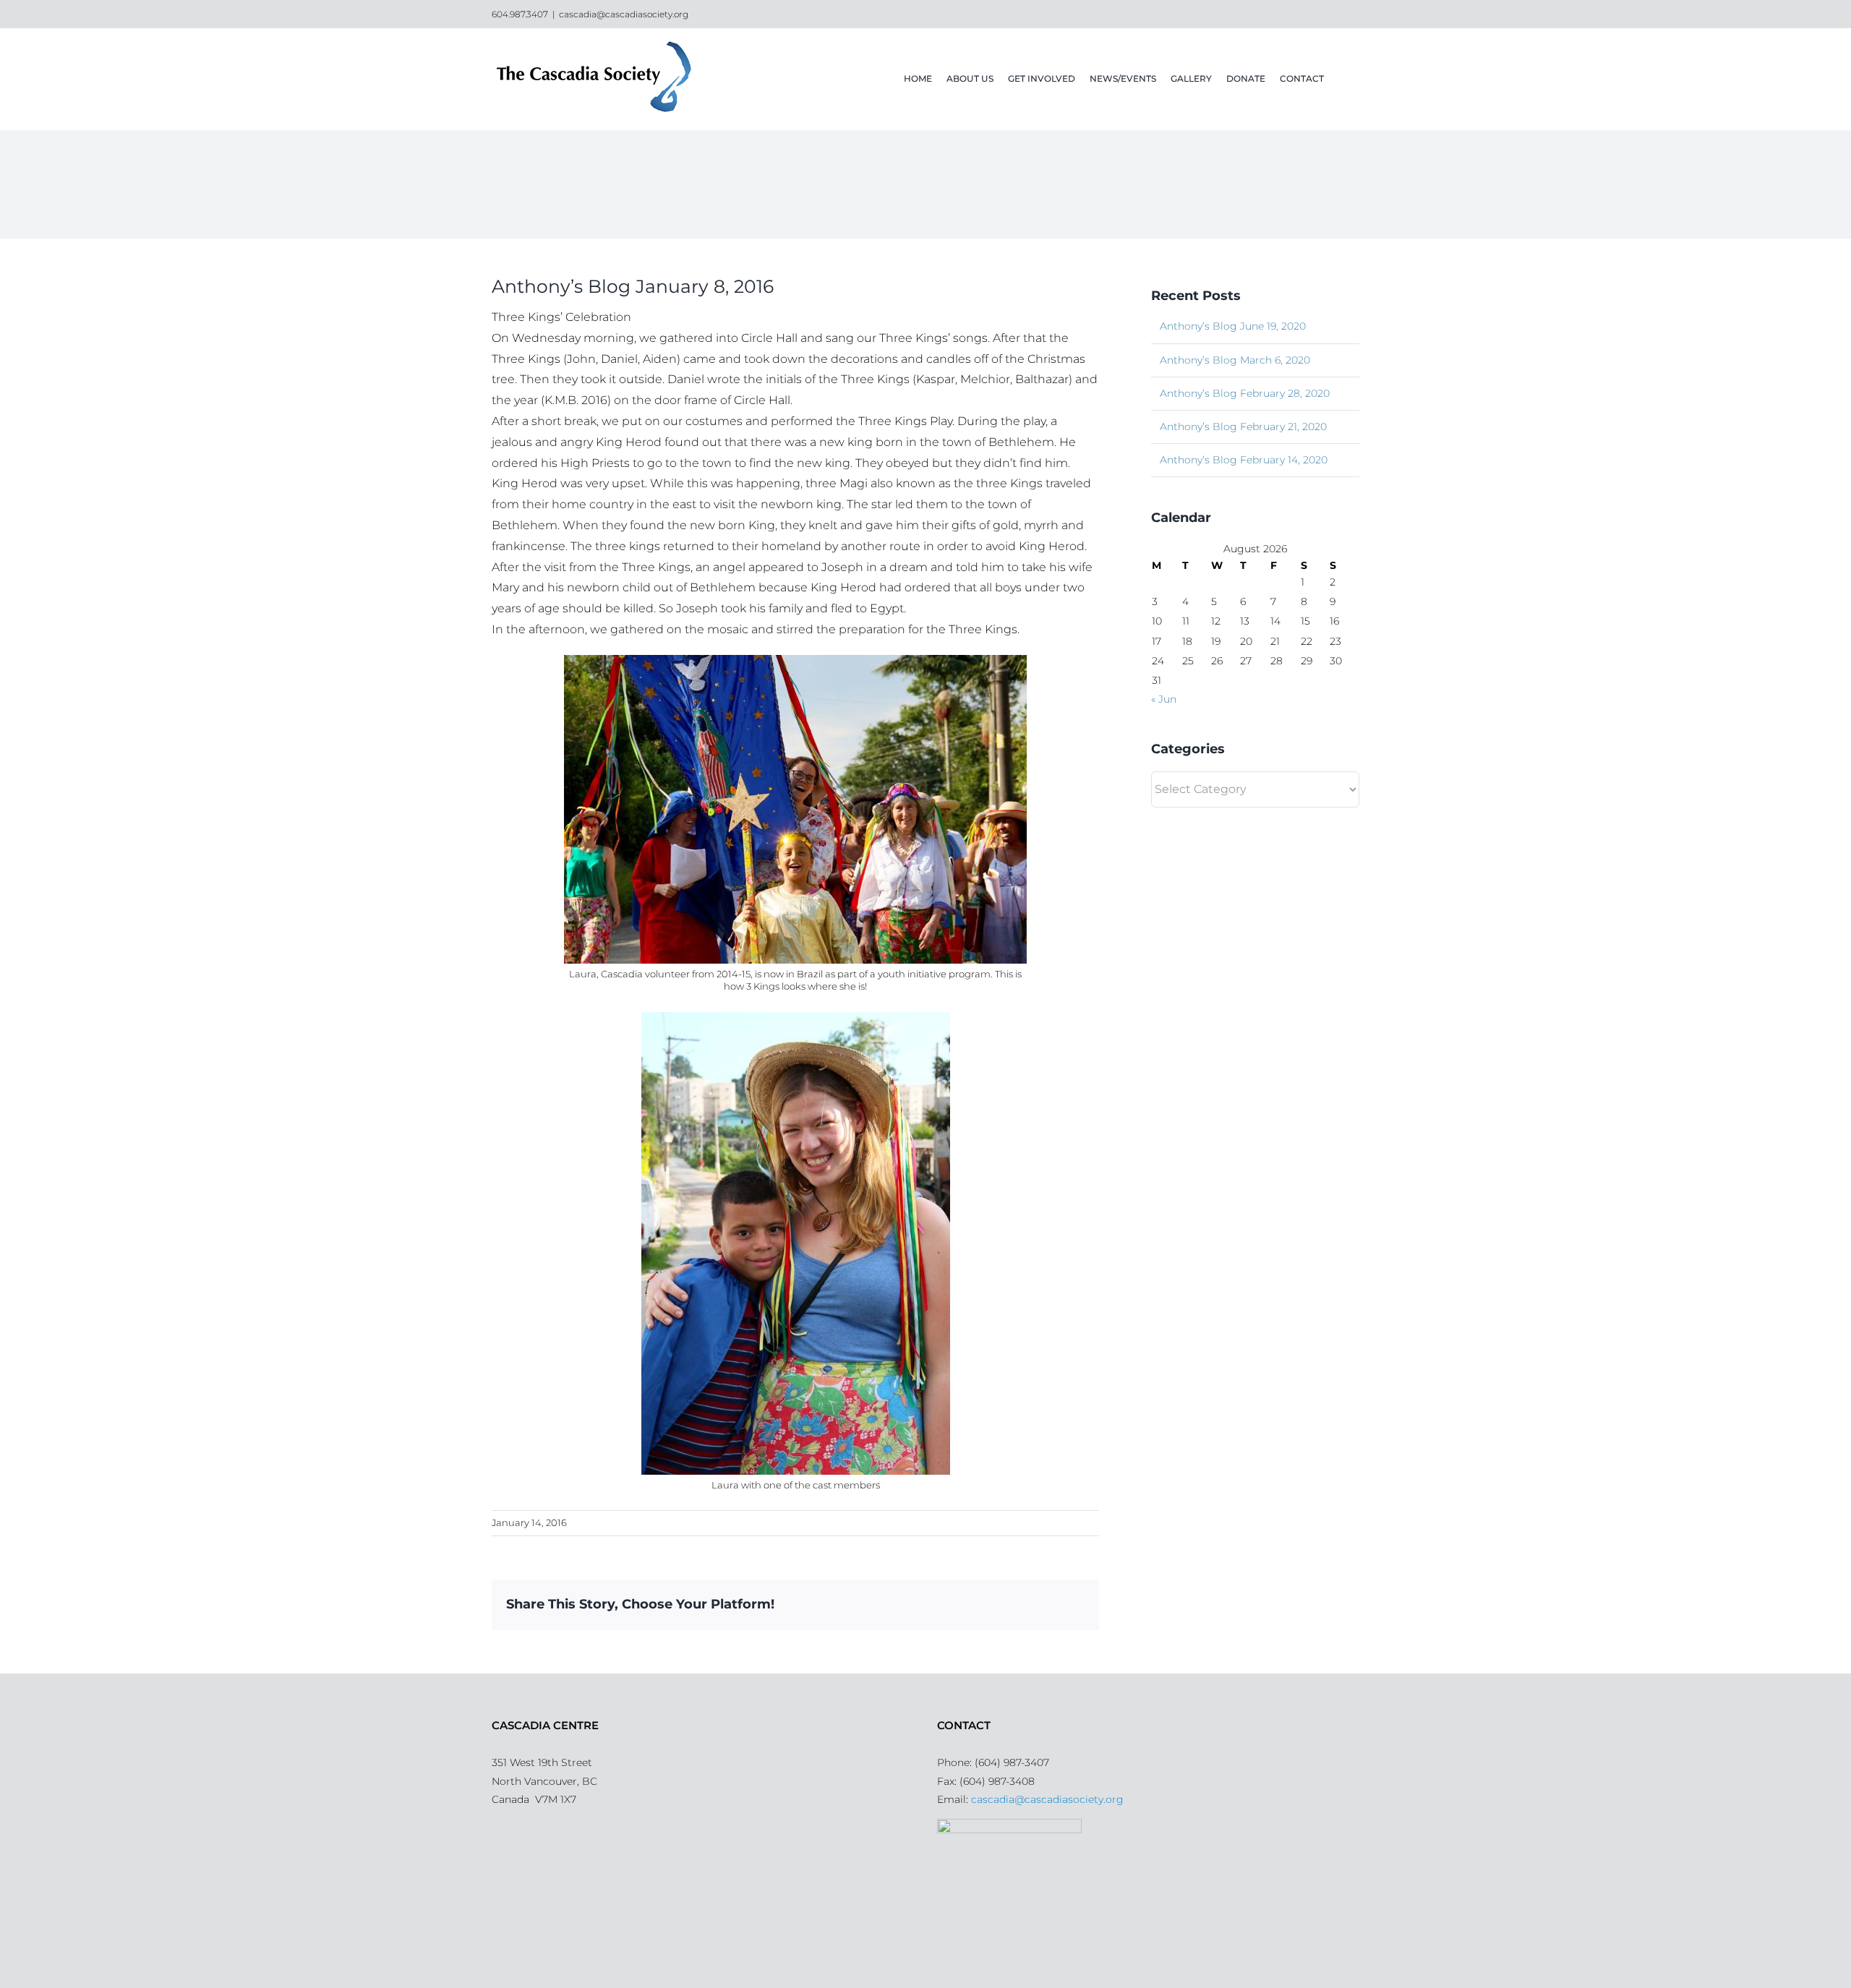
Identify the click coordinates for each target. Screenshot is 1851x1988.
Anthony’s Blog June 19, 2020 (1233, 326)
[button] (1342, 79)
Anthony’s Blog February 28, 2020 (1245, 393)
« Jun (1164, 699)
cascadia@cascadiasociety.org (624, 14)
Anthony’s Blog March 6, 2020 (1235, 360)
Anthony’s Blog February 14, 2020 (1244, 460)
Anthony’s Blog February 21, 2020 (1243, 427)
